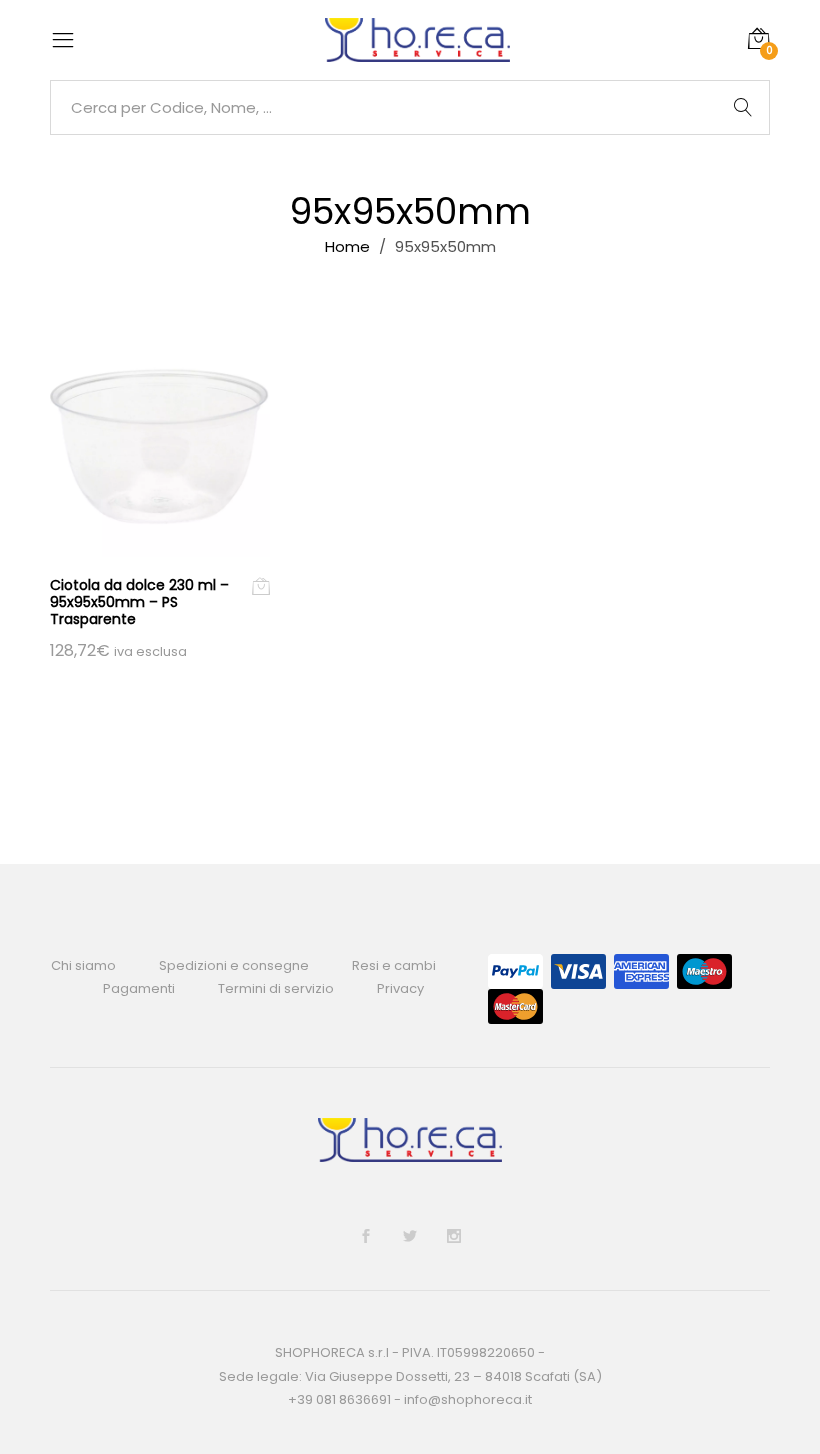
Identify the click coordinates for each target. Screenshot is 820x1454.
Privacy (400, 988)
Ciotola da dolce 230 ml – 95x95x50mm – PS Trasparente (139, 602)
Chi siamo (83, 965)
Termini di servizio (276, 988)
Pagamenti (139, 988)
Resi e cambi (394, 965)
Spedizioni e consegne (234, 965)
